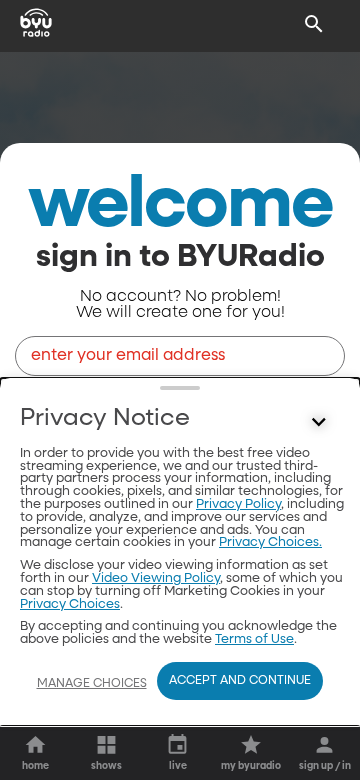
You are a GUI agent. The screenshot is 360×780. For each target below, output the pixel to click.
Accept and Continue (240, 681)
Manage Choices (92, 684)
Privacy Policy (238, 504)
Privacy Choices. (270, 542)
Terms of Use (254, 639)
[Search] (314, 24)
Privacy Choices (70, 604)
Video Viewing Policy (156, 578)
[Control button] (319, 423)
